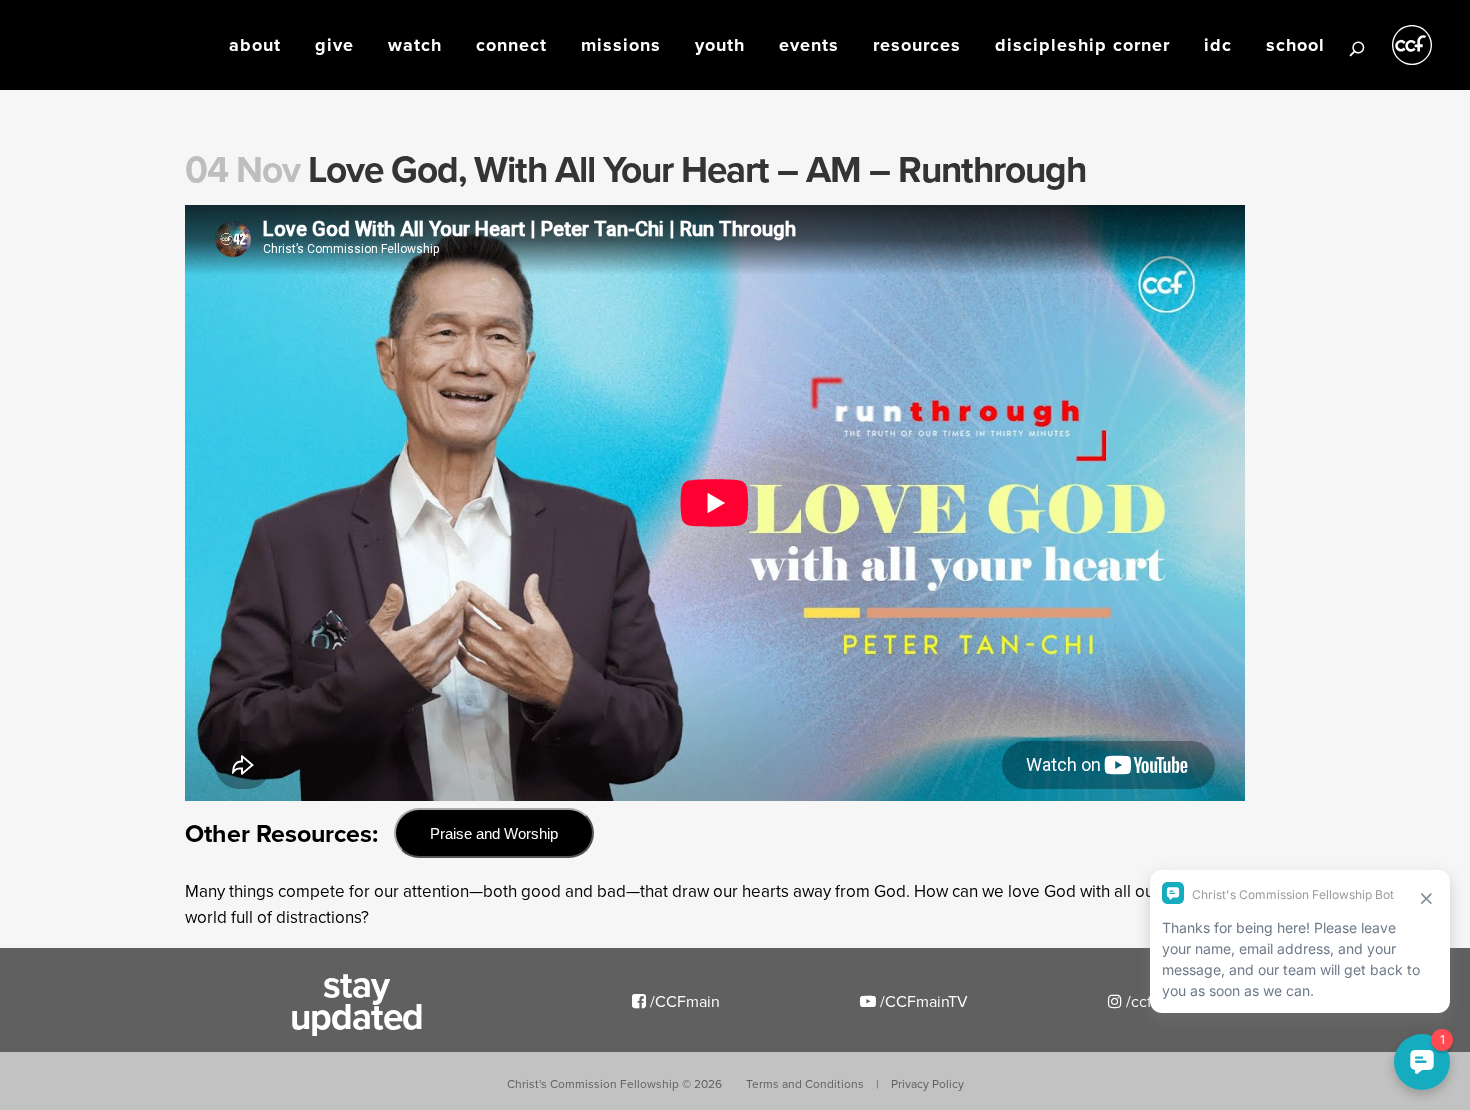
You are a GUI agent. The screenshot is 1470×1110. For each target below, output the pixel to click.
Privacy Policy (927, 1083)
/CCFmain (683, 1001)
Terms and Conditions (805, 1083)
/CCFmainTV (922, 1001)
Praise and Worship (494, 833)
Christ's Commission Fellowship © (614, 1083)
